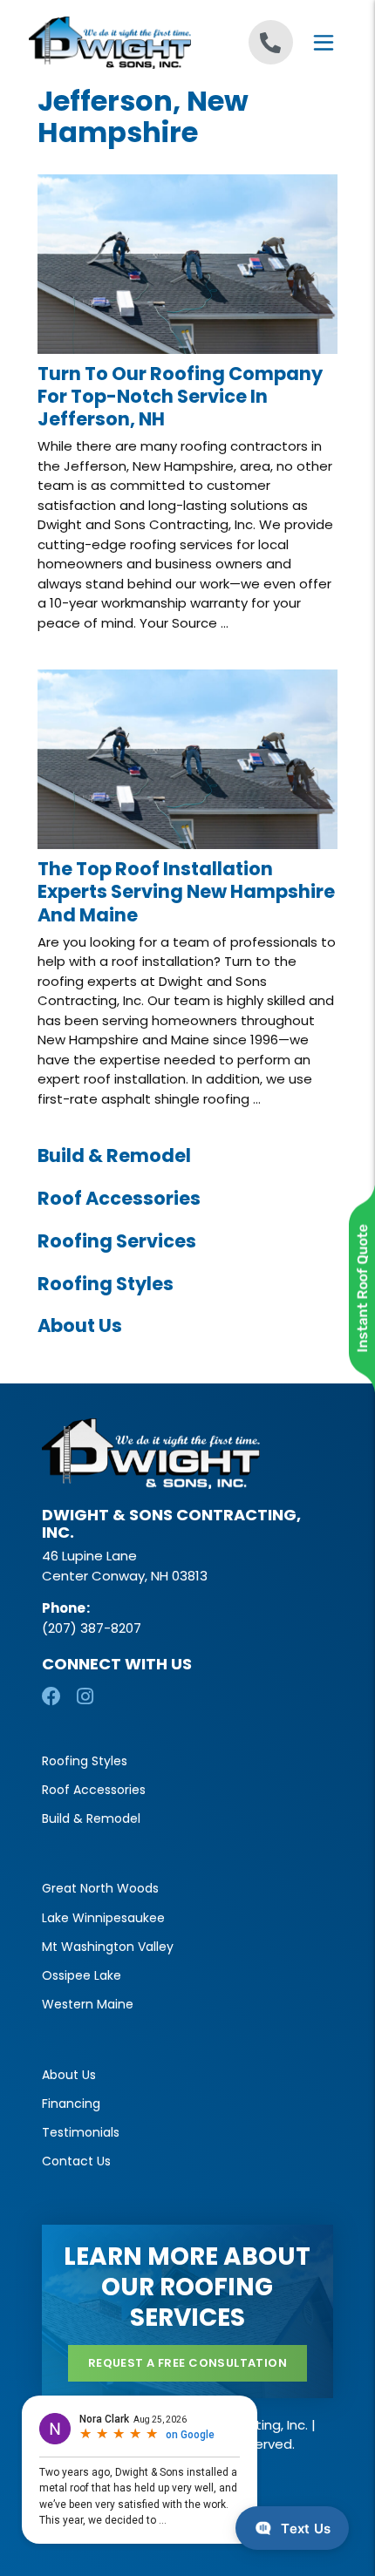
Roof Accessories (119, 1198)
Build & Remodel (114, 1155)
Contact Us (76, 2161)
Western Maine (88, 2004)
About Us (80, 1325)
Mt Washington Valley (108, 1947)
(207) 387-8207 (92, 1628)
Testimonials (81, 2132)
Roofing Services (117, 1241)
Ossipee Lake (82, 1975)
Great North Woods (100, 1888)
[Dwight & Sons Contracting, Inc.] (108, 43)
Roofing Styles (106, 1284)
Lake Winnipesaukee (103, 1918)
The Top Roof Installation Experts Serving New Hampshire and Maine (186, 892)
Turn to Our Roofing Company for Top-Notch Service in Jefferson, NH (180, 397)
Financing (71, 2104)
